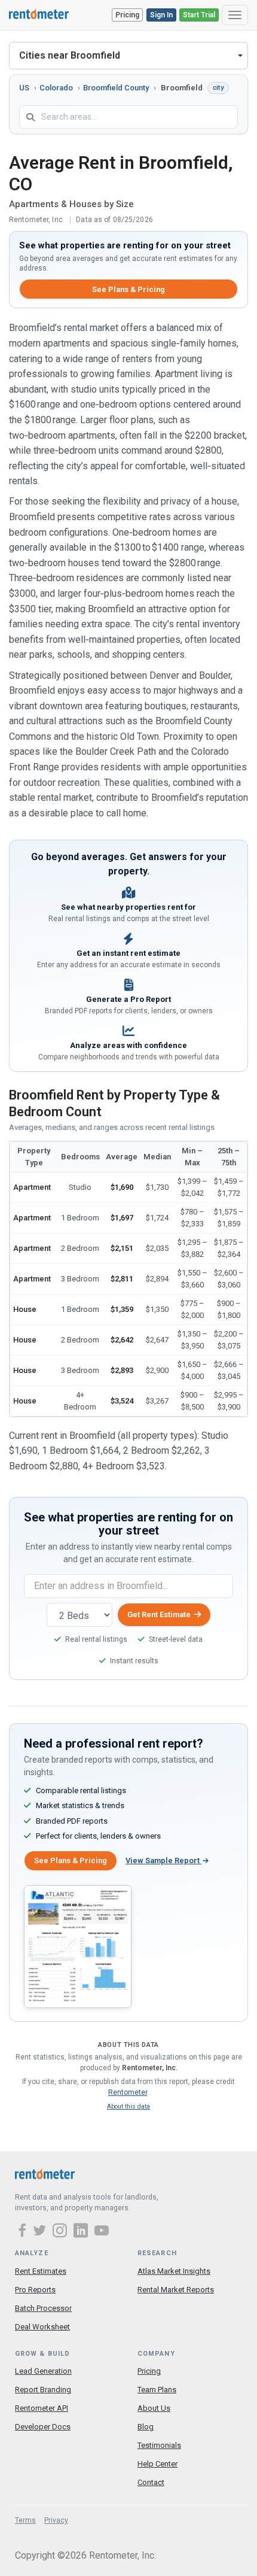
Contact (151, 2482)
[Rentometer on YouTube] (102, 2232)
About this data (128, 2106)
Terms (25, 2520)
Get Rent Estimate (159, 1614)
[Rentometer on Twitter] (41, 2232)
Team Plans (157, 2390)
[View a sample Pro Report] (78, 1946)
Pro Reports (35, 2290)
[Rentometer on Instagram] (62, 2232)
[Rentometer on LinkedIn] (82, 2232)
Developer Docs (43, 2427)
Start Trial (199, 15)
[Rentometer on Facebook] (24, 2232)
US (24, 88)
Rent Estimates (41, 2271)
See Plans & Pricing (128, 289)
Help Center (157, 2464)
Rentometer (128, 2092)
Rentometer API (42, 2408)
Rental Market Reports (176, 2290)
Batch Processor (43, 2308)
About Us (154, 2408)
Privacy (56, 2520)
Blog (146, 2427)
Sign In (161, 15)
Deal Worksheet (42, 2327)
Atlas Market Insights (174, 2271)
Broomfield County (116, 88)
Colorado (56, 88)
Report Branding (43, 2390)
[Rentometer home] (39, 15)
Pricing (127, 15)
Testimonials (159, 2445)
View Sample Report (163, 1860)
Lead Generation (43, 2371)
